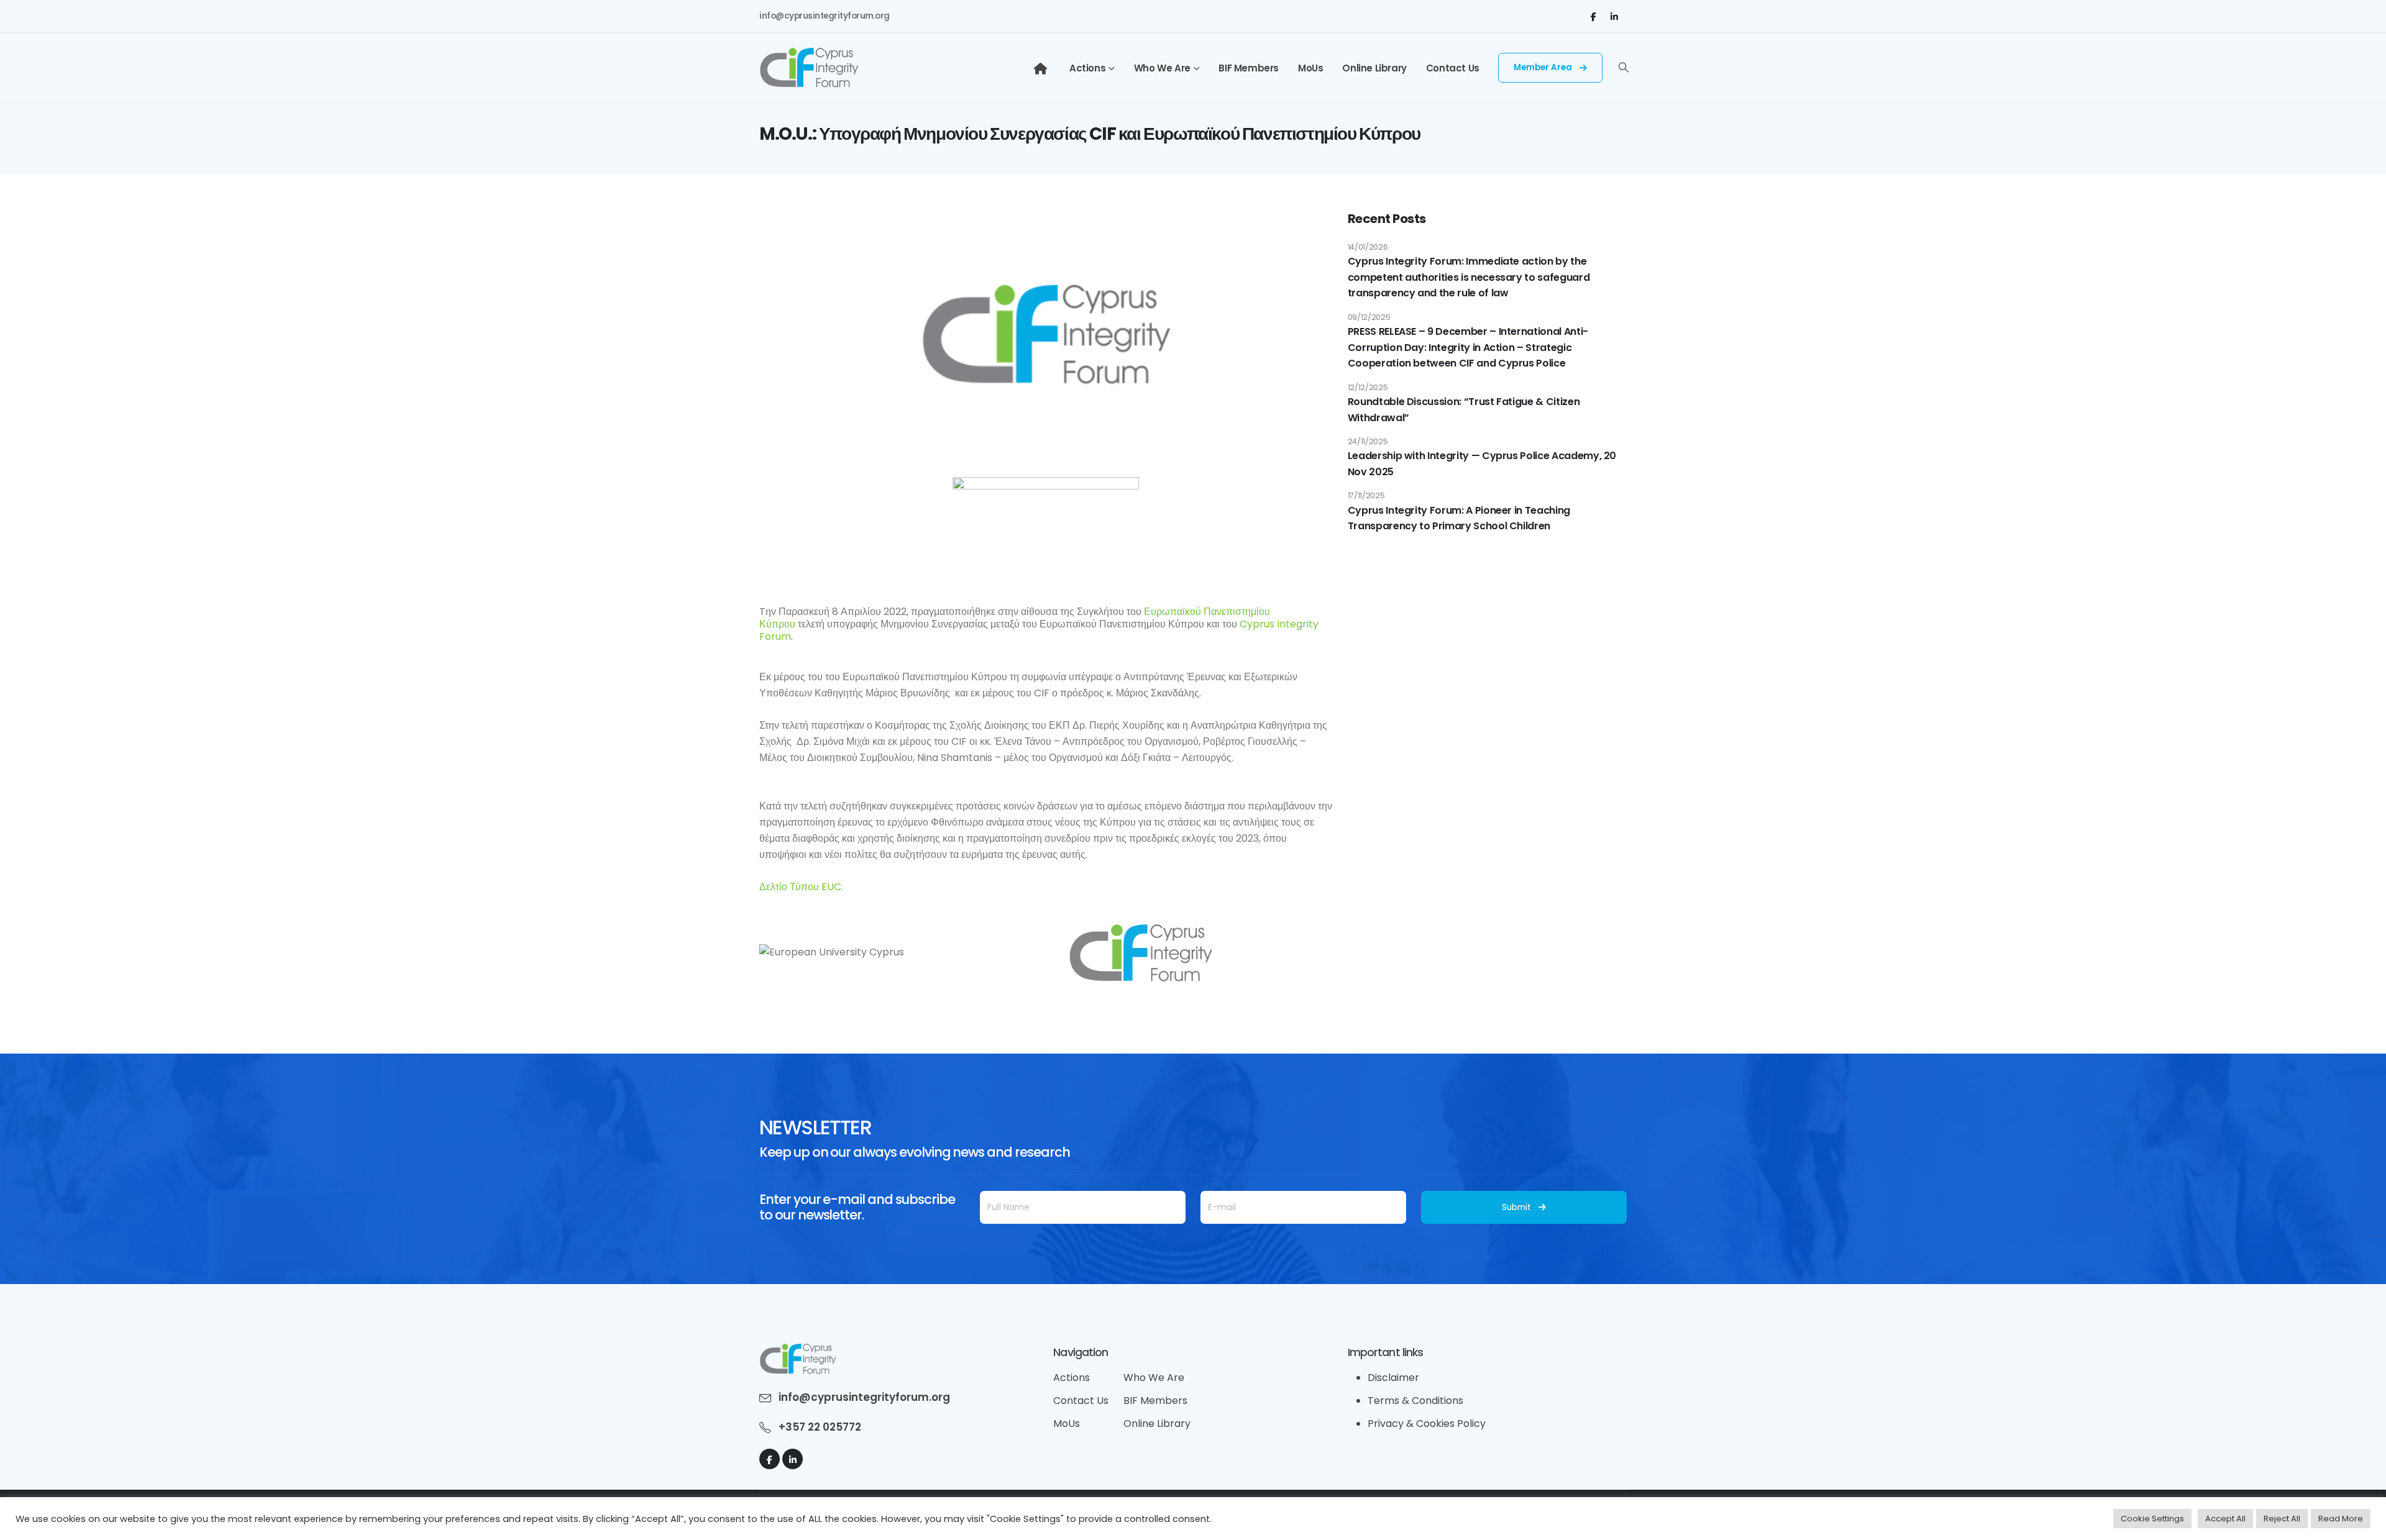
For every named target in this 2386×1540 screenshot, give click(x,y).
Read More (2341, 1519)
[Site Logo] (809, 68)
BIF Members (1249, 68)
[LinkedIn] (1614, 16)
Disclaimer (1393, 1378)
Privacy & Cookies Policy (1427, 1424)
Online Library (1374, 68)
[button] (1624, 68)
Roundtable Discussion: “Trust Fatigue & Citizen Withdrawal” (1464, 410)
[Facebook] (1593, 16)
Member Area (1544, 67)
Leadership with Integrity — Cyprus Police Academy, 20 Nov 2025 (1482, 464)
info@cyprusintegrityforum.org (825, 16)
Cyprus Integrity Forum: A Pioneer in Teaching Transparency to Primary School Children (1459, 518)
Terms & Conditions (1415, 1401)
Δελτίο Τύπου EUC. (801, 887)
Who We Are (1162, 68)
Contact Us (1453, 68)
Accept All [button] (2225, 1519)
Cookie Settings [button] (2152, 1519)
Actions (1087, 68)
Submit (1516, 1207)
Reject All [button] (2282, 1519)
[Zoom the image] (798, 1351)
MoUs (1310, 68)
